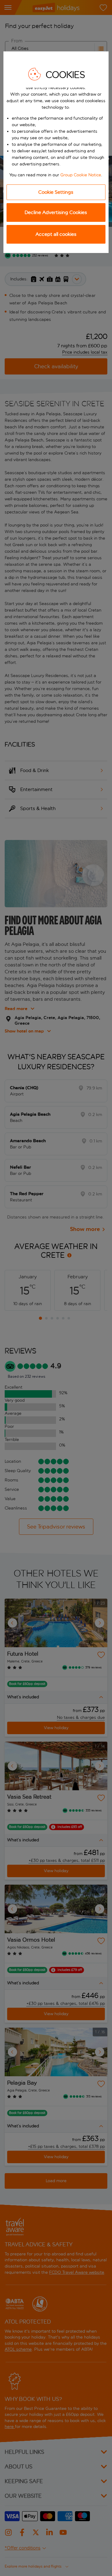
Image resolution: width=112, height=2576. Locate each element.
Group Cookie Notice (81, 175)
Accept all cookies (56, 234)
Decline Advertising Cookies (56, 212)
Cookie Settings (56, 192)
